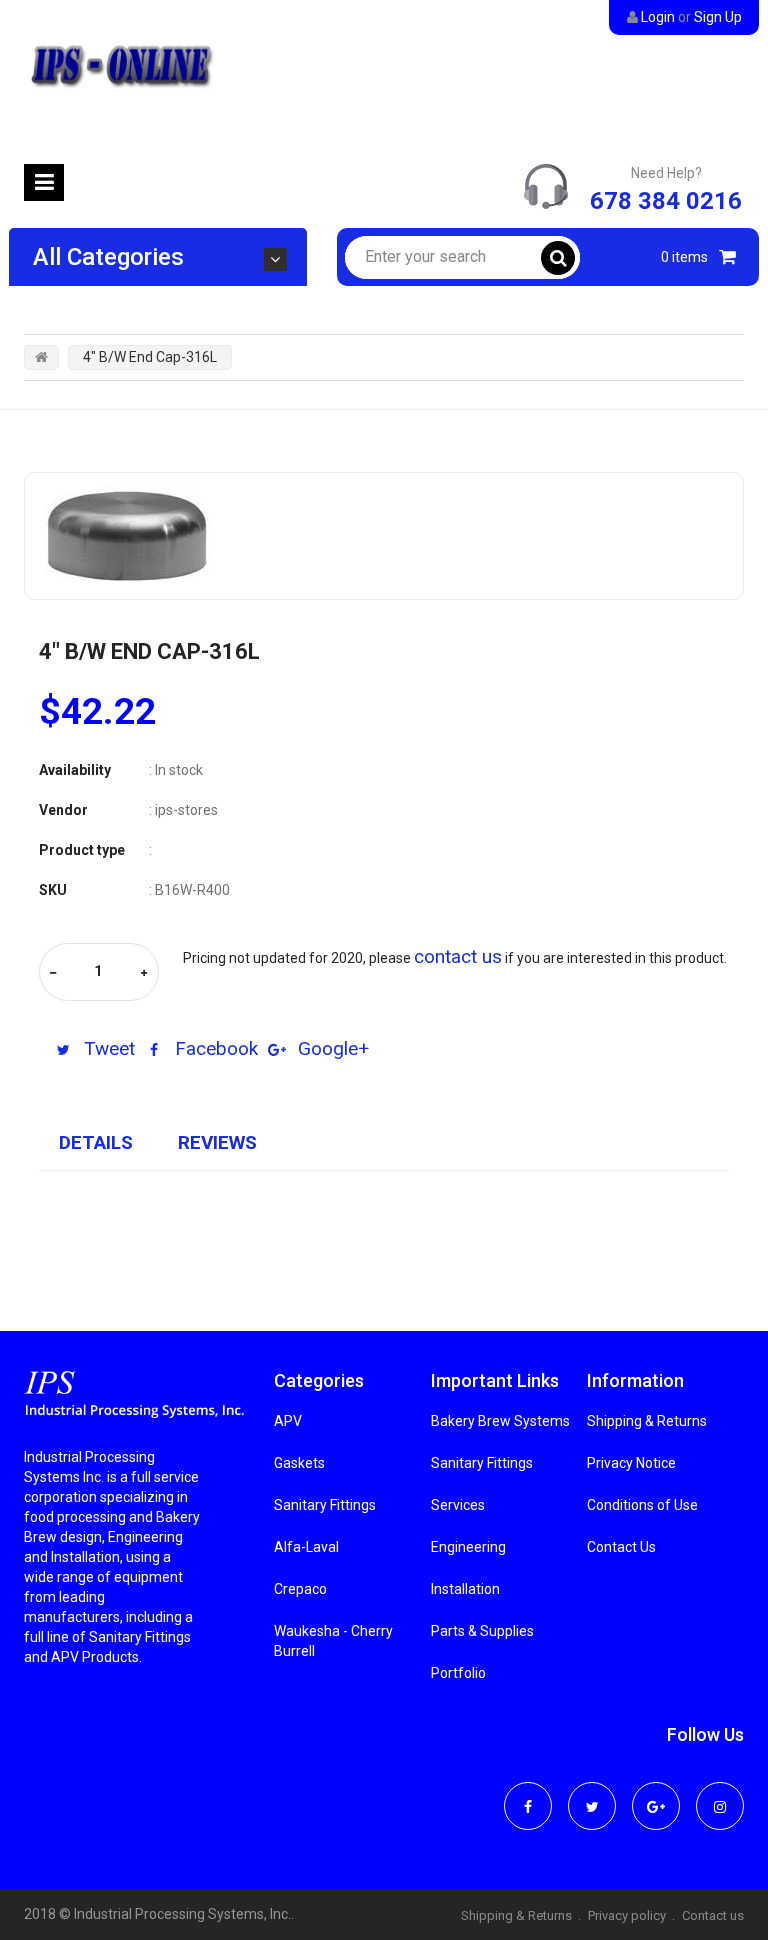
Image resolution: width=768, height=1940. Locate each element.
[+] (144, 973)
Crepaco (300, 1589)
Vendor (63, 810)
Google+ (331, 1048)
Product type (82, 850)
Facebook (214, 1048)
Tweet (107, 1048)
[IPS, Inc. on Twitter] (592, 1793)
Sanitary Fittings (325, 1505)
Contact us (713, 1915)
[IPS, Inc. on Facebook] (528, 1793)
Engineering (468, 1547)
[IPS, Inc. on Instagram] (720, 1793)
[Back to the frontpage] (41, 357)
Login (658, 17)
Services (458, 1505)
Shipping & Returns (647, 1421)
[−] (53, 973)
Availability (75, 770)
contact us (458, 956)
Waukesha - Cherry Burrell (333, 1641)
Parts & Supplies (482, 1631)
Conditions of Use (642, 1505)
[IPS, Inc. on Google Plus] (656, 1793)
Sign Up (718, 17)
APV (288, 1421)
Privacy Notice (631, 1463)
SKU (53, 890)
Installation (465, 1589)
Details (96, 1142)
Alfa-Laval (306, 1547)
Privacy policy (627, 1915)
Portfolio (458, 1673)
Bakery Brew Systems (500, 1421)
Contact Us (621, 1547)
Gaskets (299, 1463)
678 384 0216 (666, 201)
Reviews (217, 1142)
